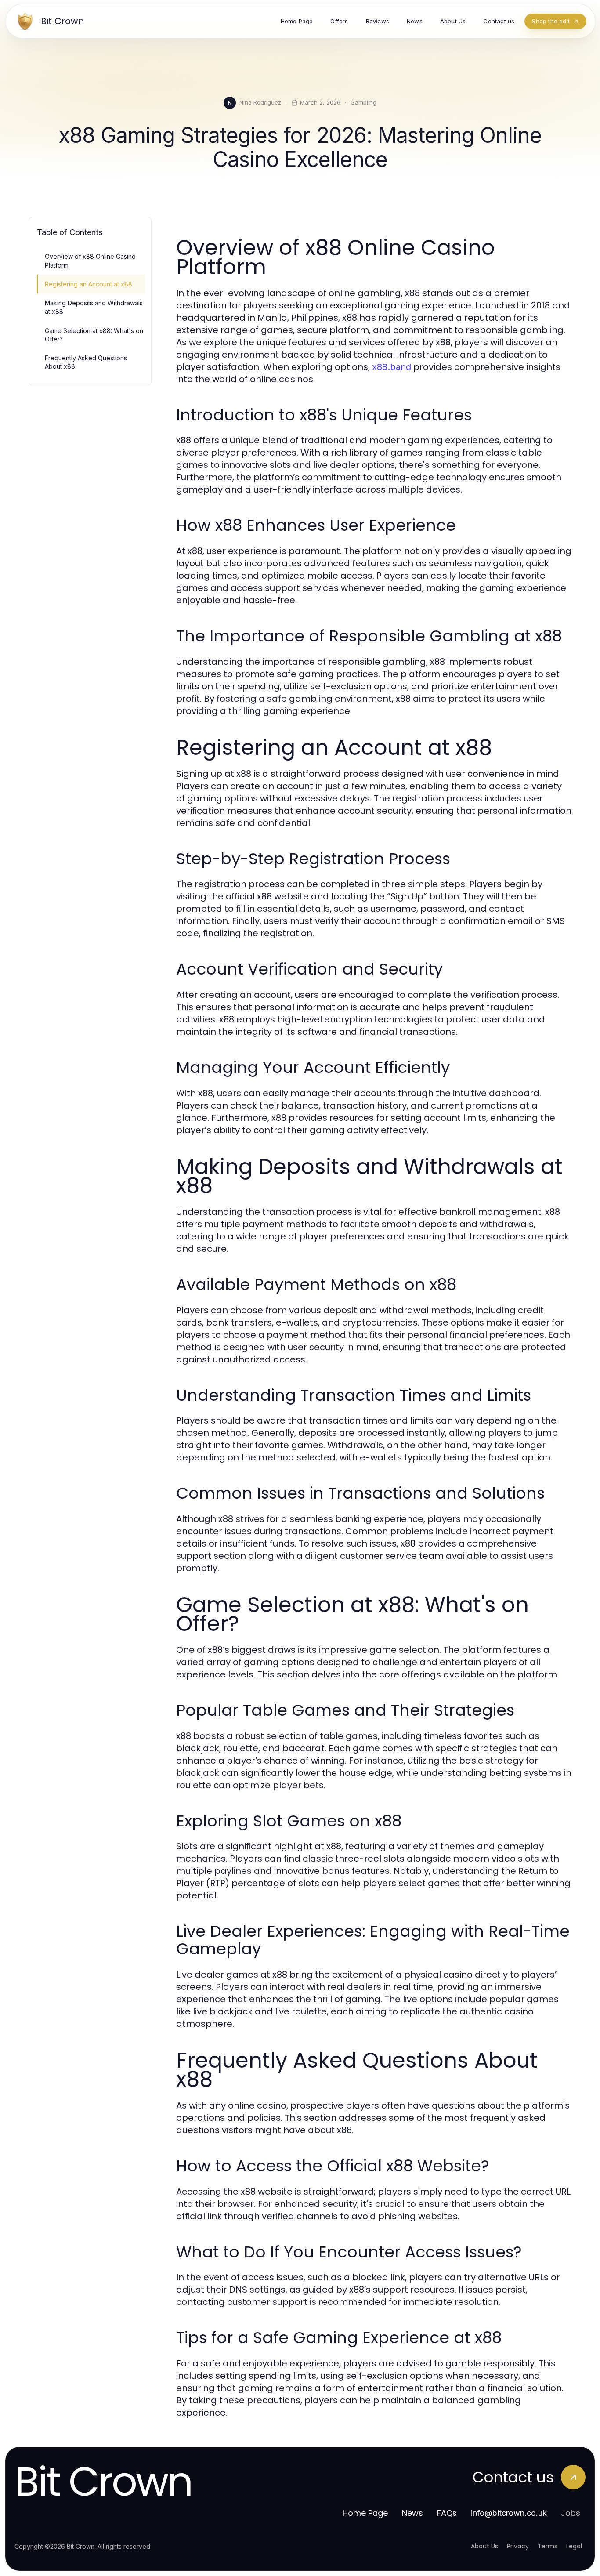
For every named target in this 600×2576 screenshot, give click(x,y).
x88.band (392, 367)
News (412, 2513)
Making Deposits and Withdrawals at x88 (94, 307)
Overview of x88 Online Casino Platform (90, 261)
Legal (574, 2546)
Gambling (363, 102)
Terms (548, 2546)
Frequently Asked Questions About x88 (86, 362)
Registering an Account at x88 (89, 284)
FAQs (447, 2513)
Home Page (365, 2513)
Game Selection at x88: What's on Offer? (94, 335)
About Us (484, 2546)
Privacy (518, 2546)
